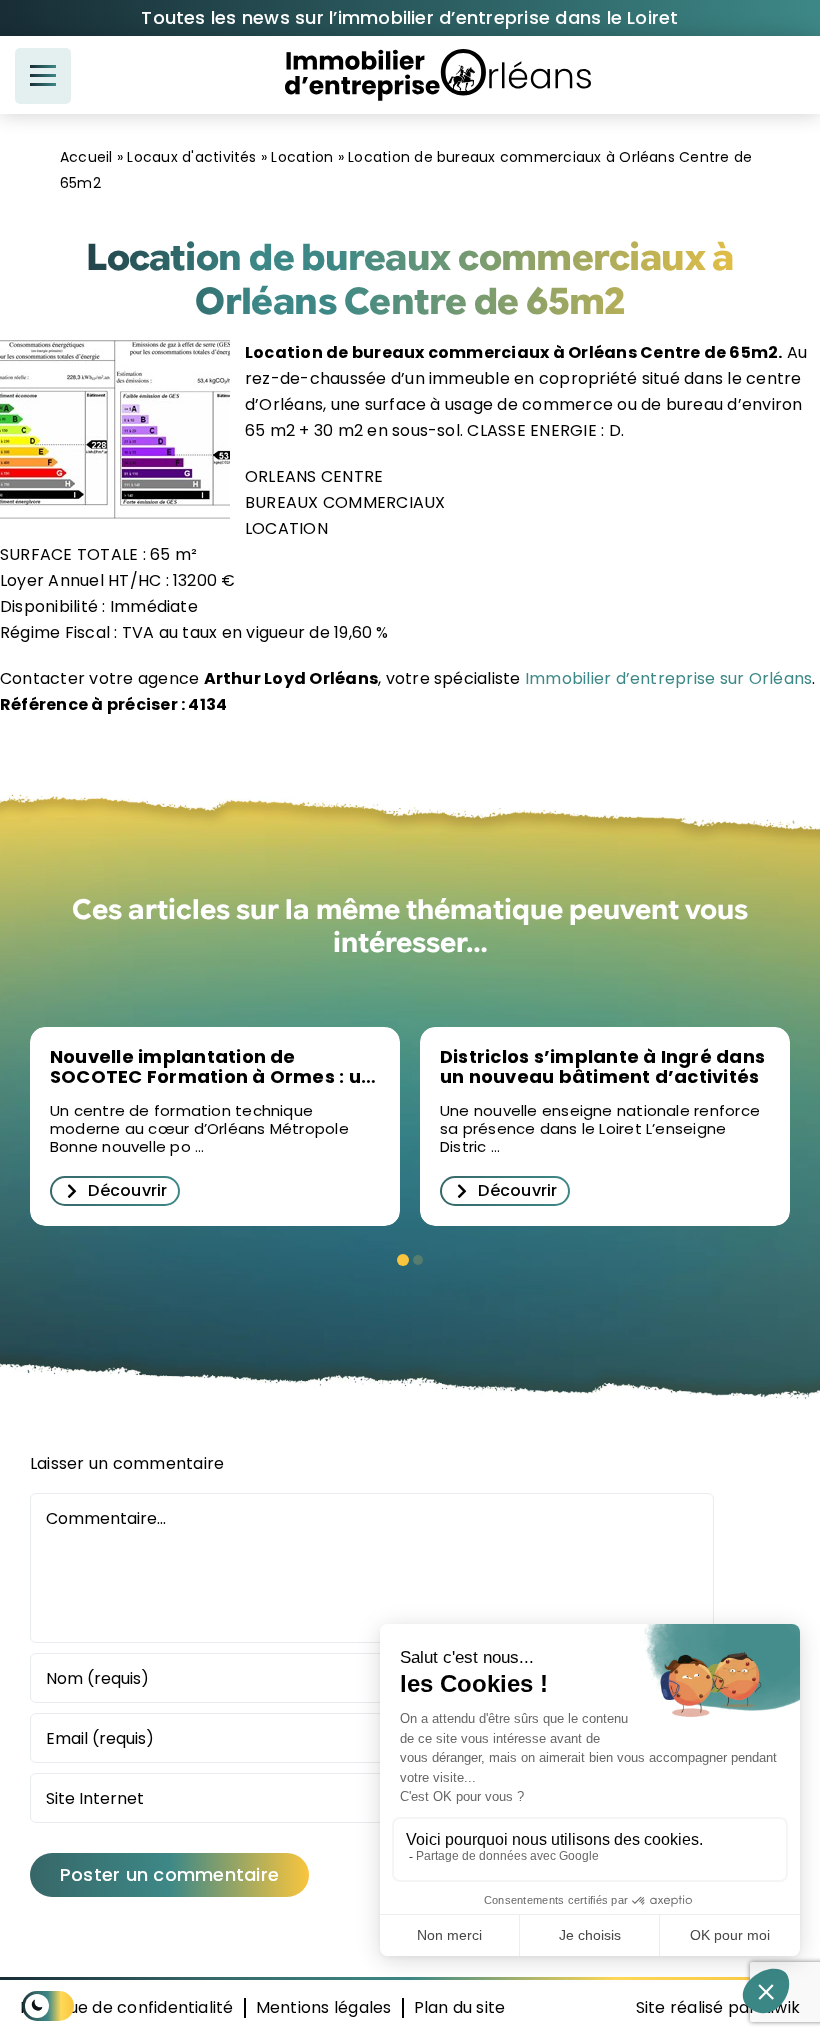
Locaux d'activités (191, 157)
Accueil (86, 157)
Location (302, 157)
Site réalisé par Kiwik (718, 2007)
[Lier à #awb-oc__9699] (43, 76)
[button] (403, 1260)
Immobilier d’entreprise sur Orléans (667, 678)
